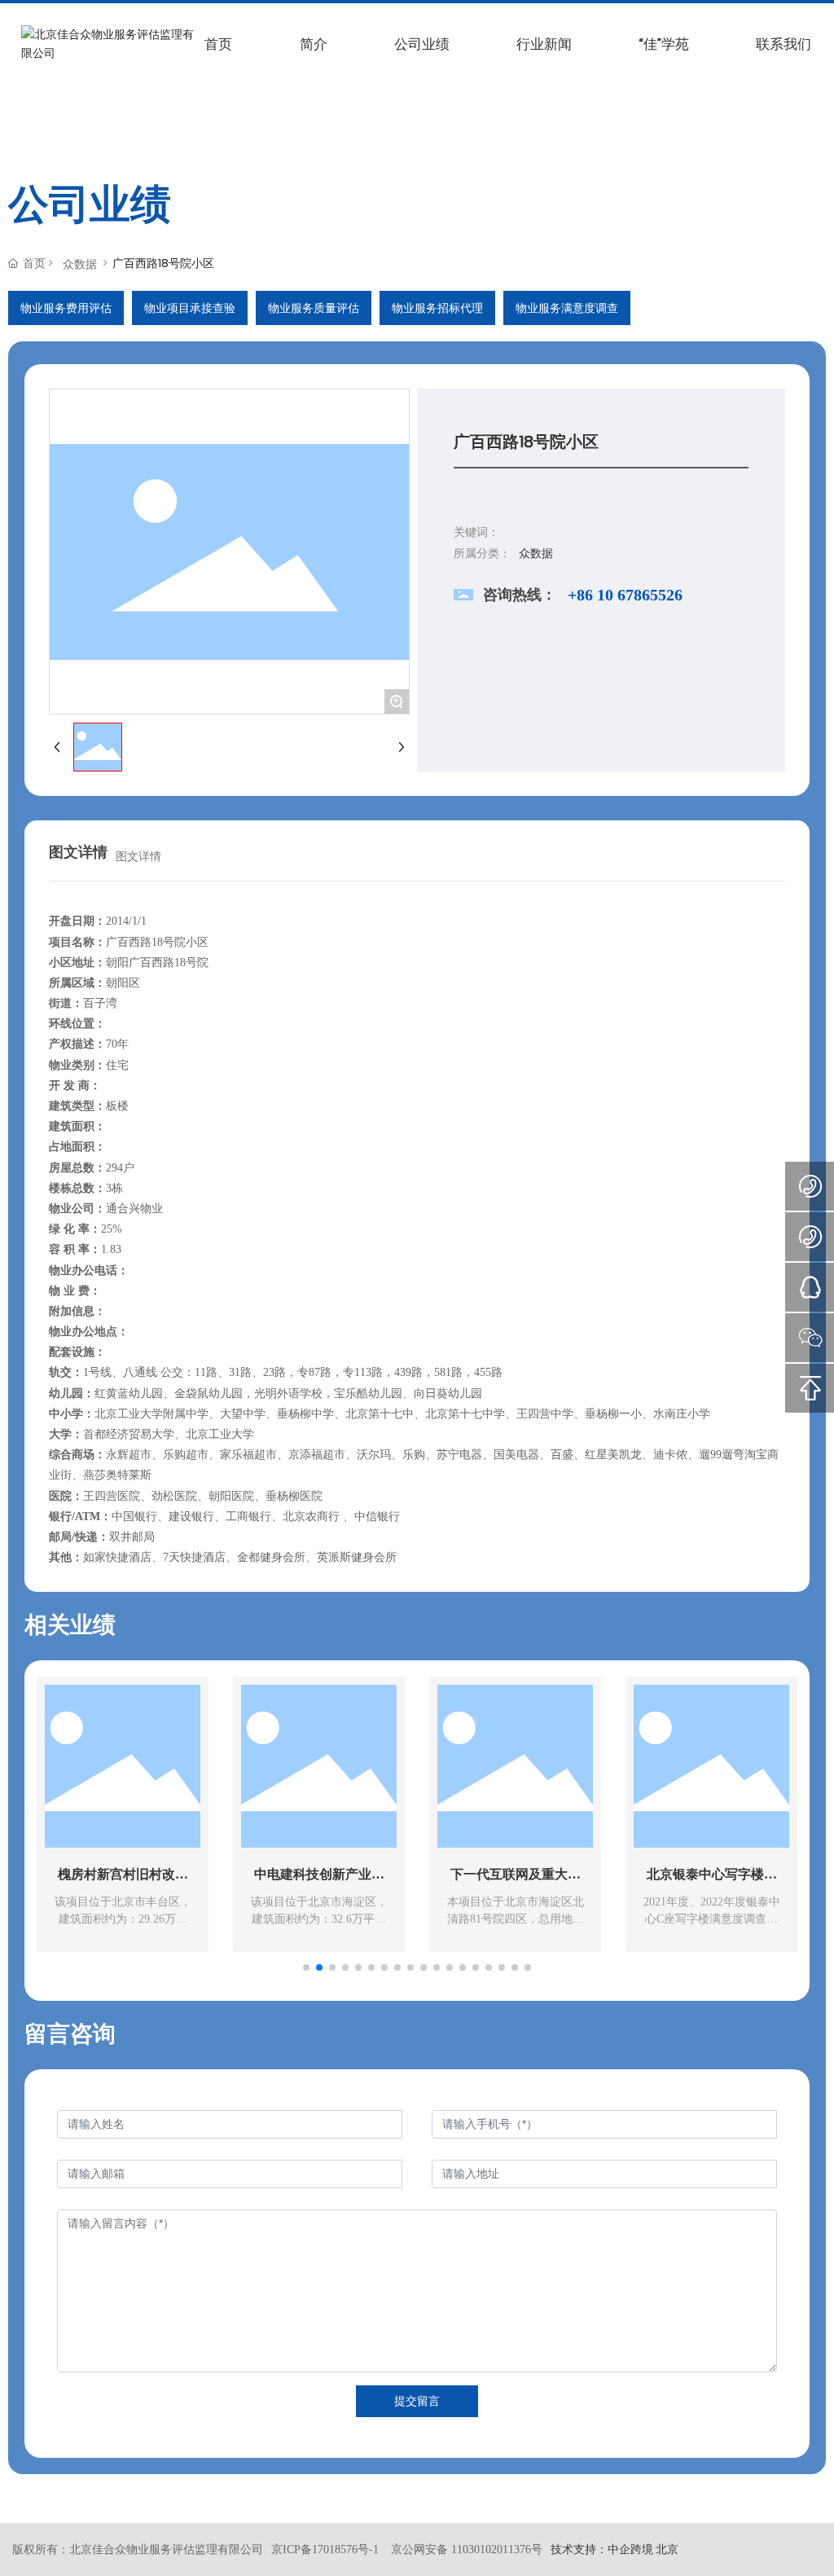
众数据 (80, 264)
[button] (306, 1967)
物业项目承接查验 (190, 308)
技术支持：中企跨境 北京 (615, 2549)
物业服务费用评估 (66, 308)
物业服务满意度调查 (567, 308)
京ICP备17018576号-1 (325, 2550)
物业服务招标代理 (437, 308)
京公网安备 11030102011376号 (467, 2550)
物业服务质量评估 (314, 308)
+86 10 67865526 (625, 595)
